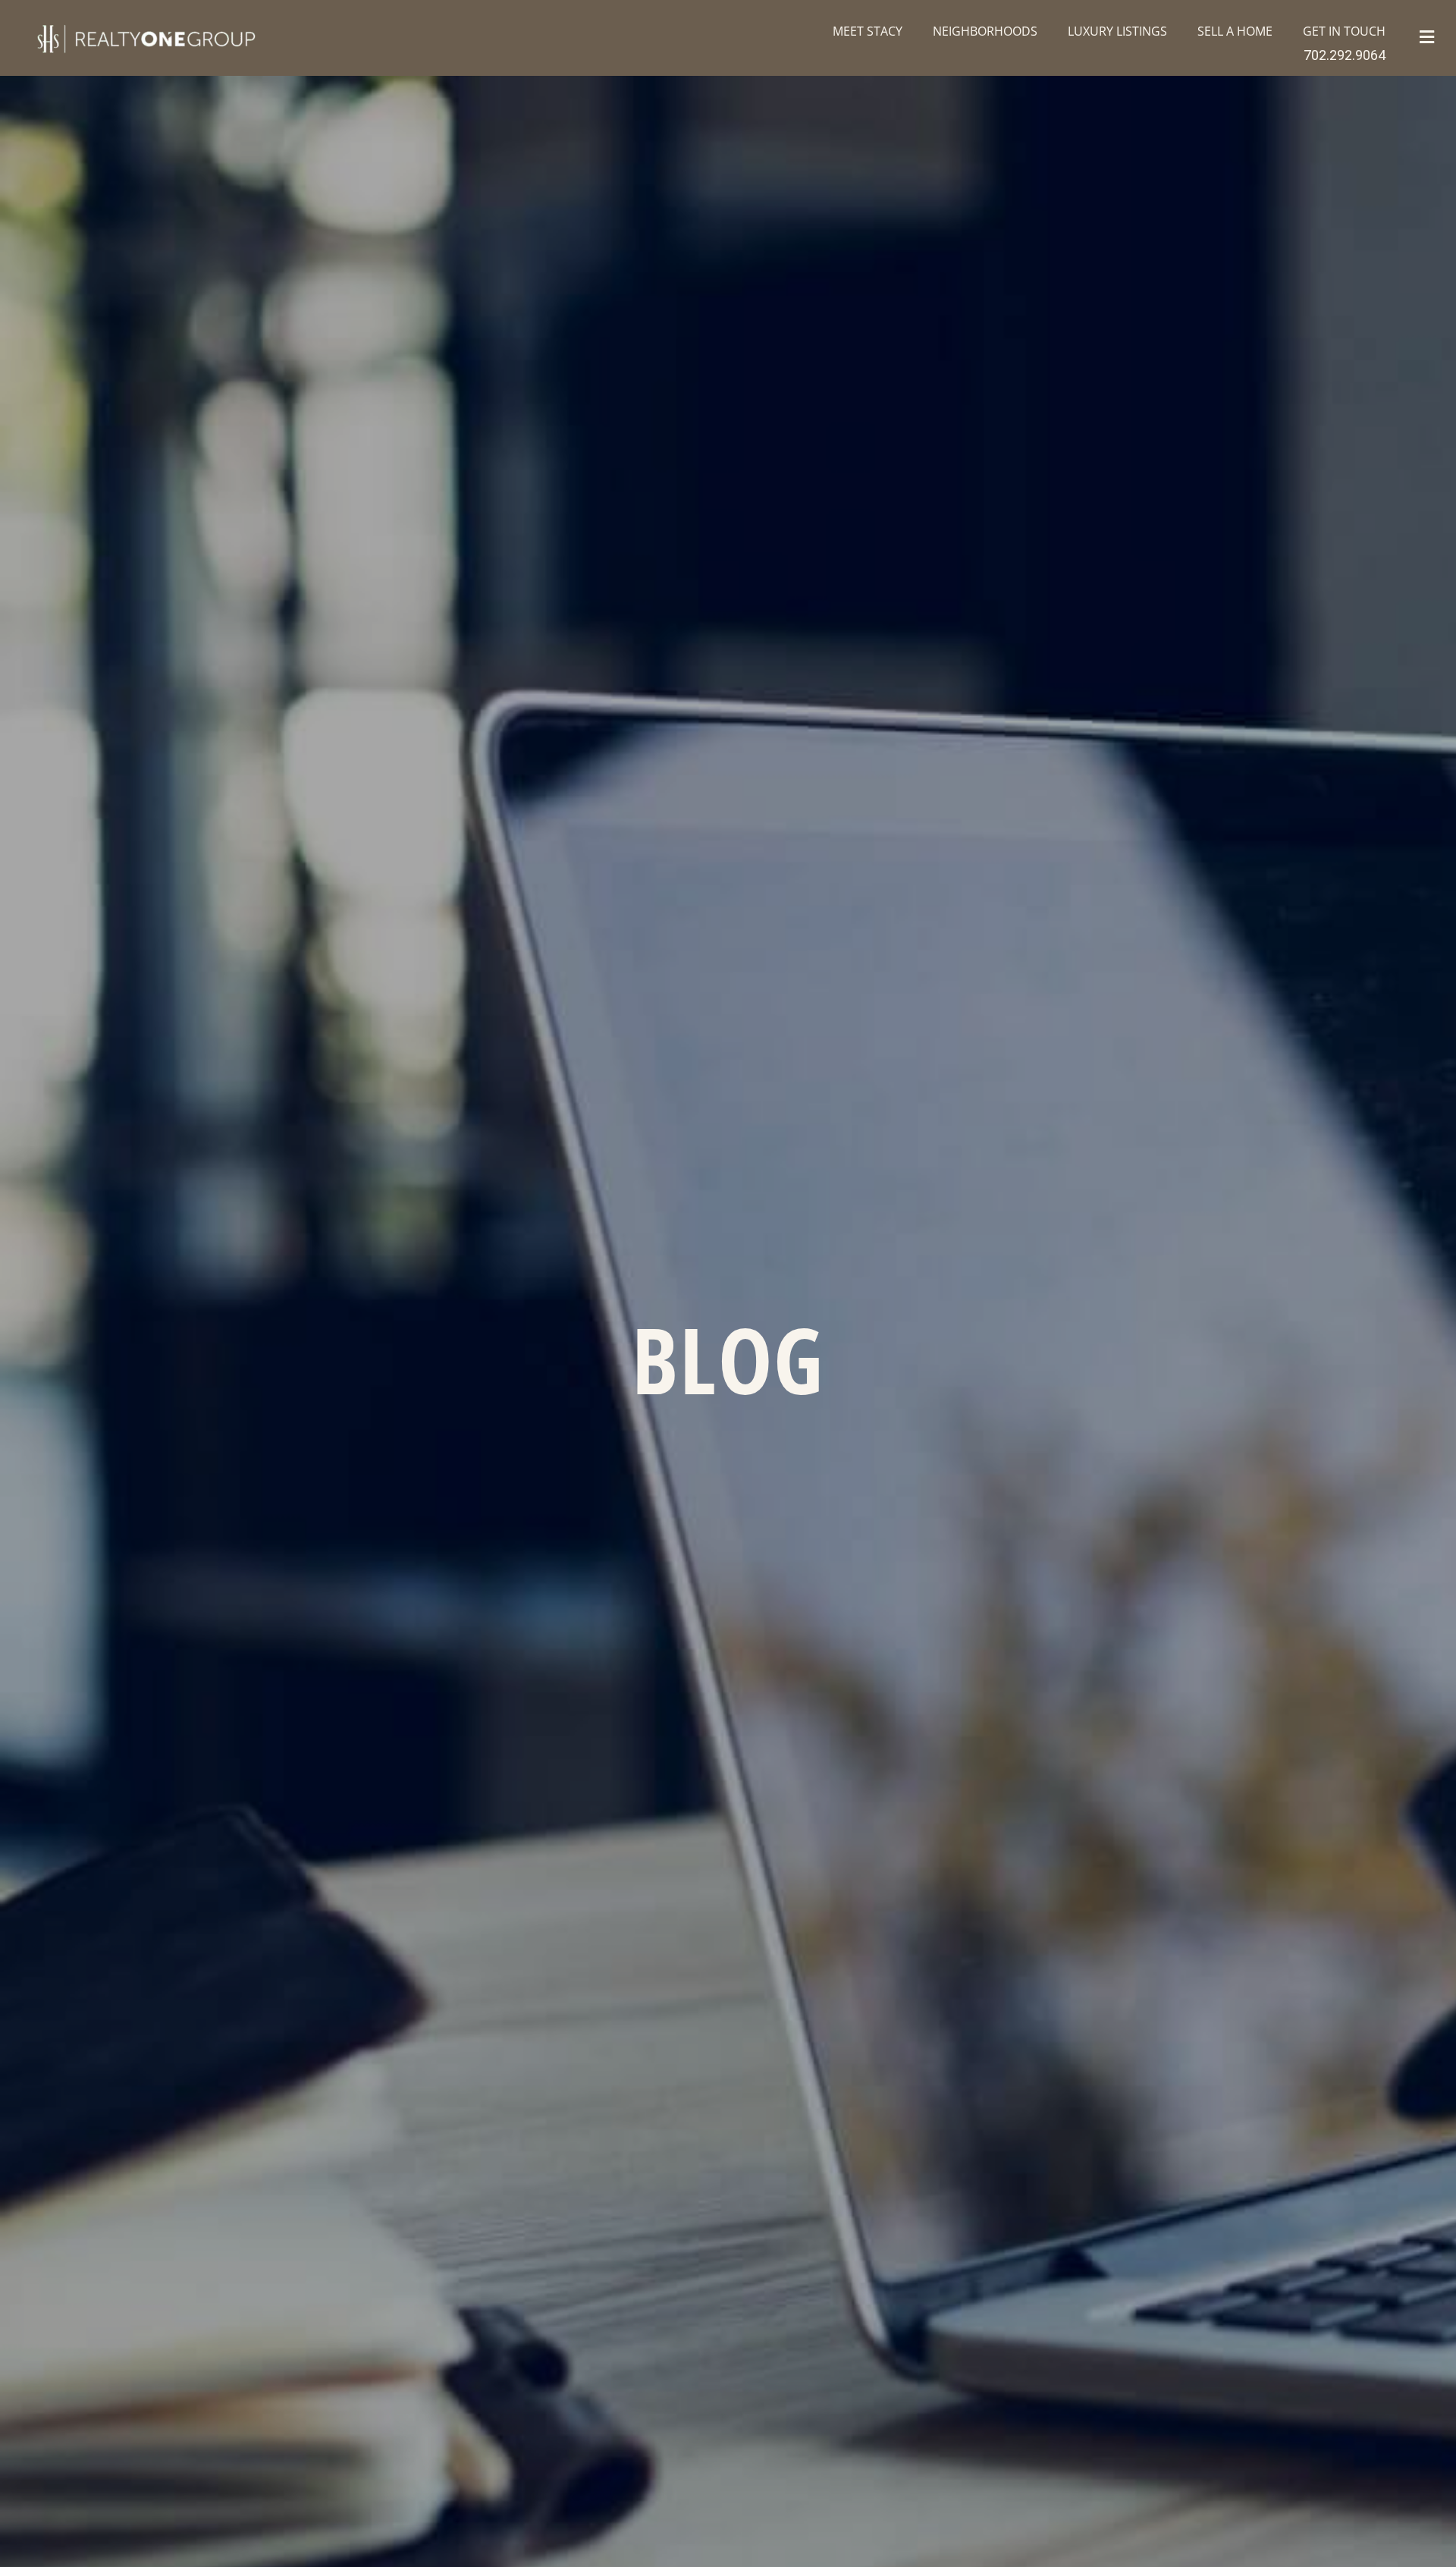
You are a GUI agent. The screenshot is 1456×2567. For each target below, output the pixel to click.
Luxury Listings (1117, 31)
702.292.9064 (1345, 55)
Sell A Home (1235, 31)
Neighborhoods (985, 31)
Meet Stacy (868, 31)
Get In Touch (1344, 31)
